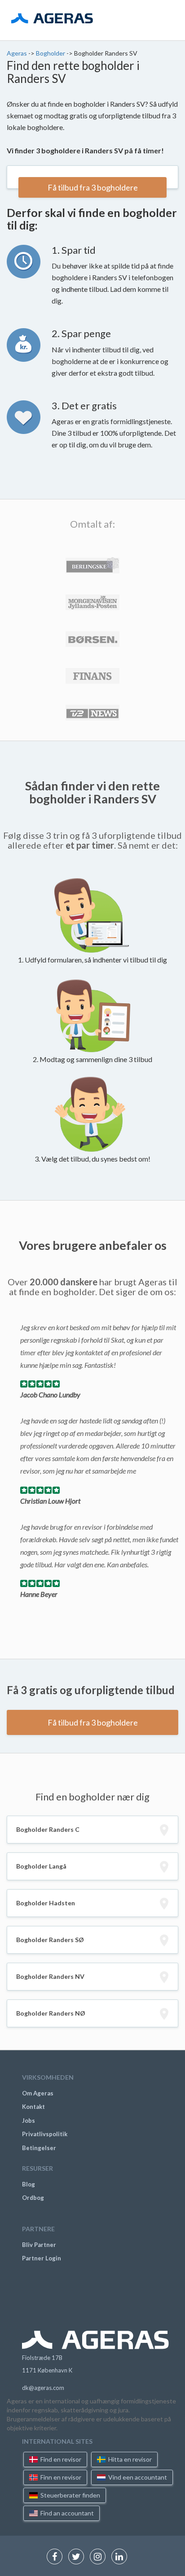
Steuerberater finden (70, 2495)
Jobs (29, 2121)
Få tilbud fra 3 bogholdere (93, 187)
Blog (29, 2184)
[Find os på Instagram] (100, 2557)
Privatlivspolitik (45, 2134)
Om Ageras (38, 2093)
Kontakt (33, 2107)
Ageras (18, 53)
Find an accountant (66, 2513)
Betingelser (39, 2148)
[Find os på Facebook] (57, 2557)
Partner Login (42, 2258)
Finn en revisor (60, 2477)
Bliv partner (39, 2245)
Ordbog (33, 2198)
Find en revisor (60, 2459)
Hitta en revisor (129, 2459)
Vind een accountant (137, 2477)
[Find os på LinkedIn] (121, 2557)
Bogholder (51, 53)
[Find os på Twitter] (78, 2557)
